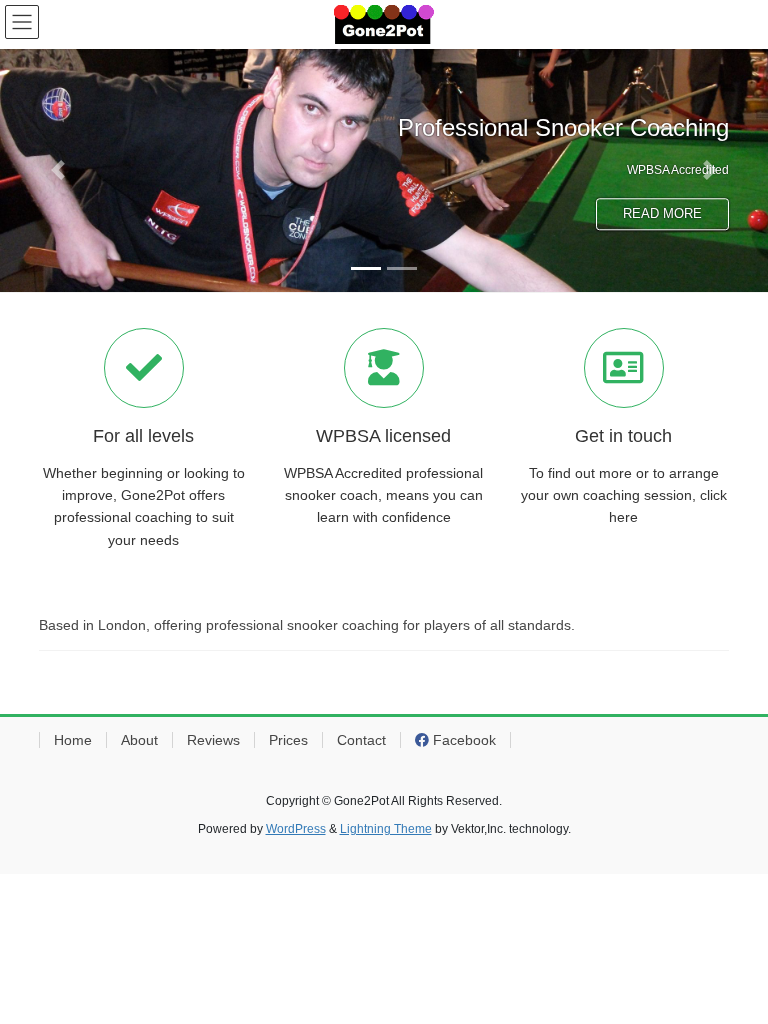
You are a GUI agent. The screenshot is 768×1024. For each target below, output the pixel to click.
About (139, 740)
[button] (57, 170)
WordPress (296, 829)
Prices (288, 740)
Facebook (462, 740)
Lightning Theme (386, 829)
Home (73, 740)
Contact (361, 740)
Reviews (213, 740)
